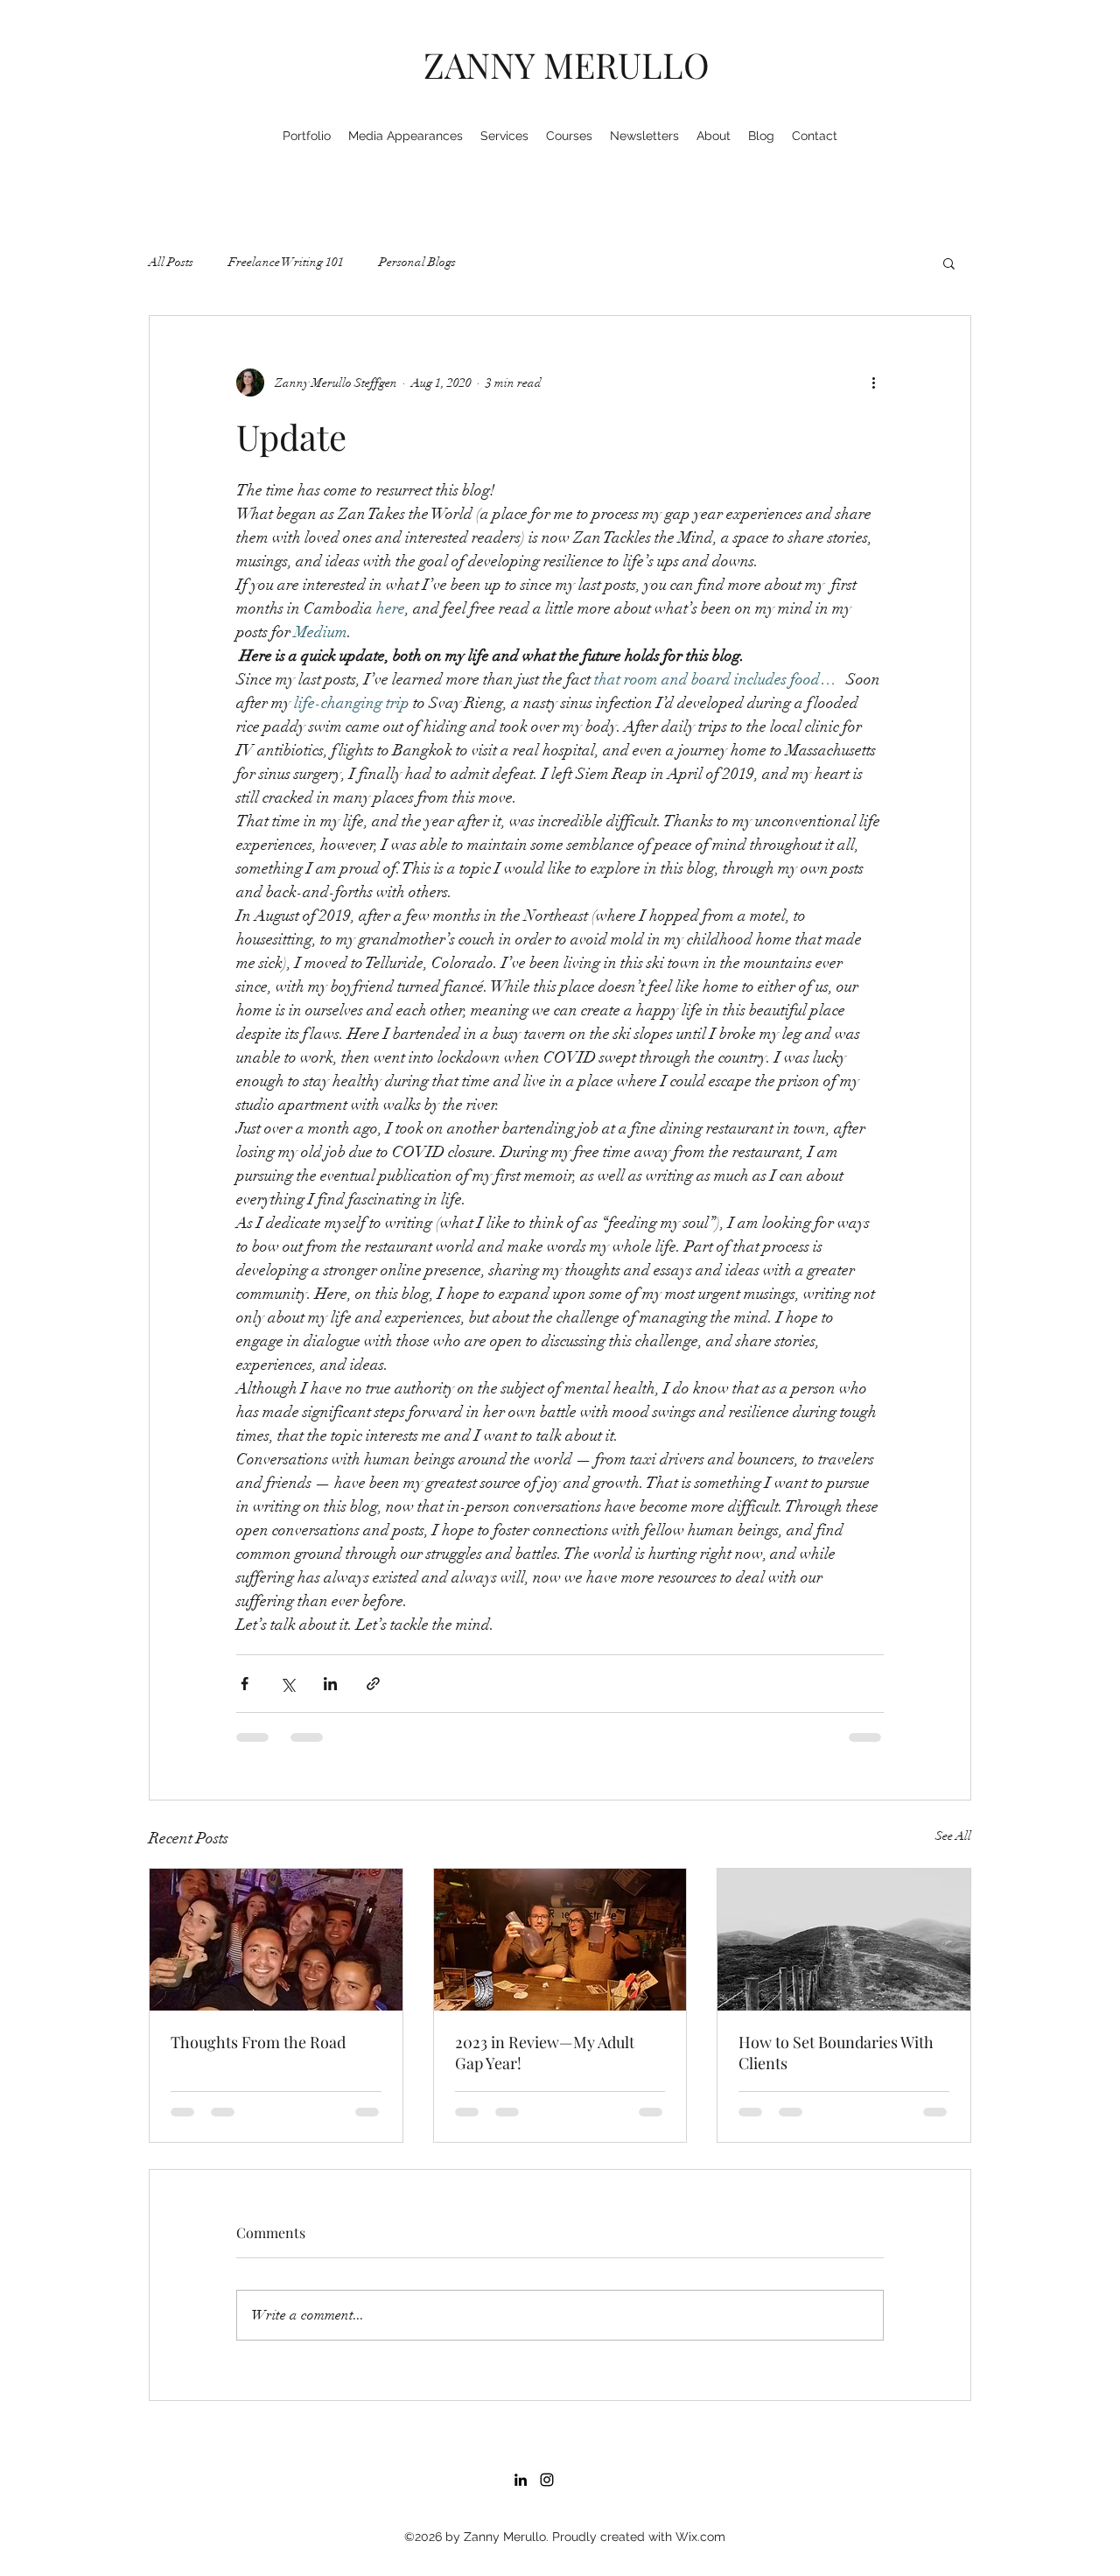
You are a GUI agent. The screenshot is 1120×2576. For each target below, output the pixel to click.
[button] (949, 263)
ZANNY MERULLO (567, 64)
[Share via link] (373, 1684)
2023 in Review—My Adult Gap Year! (545, 2053)
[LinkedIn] (521, 2355)
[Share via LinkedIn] (330, 1684)
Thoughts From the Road (258, 2042)
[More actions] (873, 383)
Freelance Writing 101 (286, 262)
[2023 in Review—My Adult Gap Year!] (560, 1940)
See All (953, 1836)
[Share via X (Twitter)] (287, 1684)
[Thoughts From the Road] (276, 1940)
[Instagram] (547, 2355)
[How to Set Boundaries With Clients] (844, 1940)
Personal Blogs (417, 262)
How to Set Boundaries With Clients (836, 2053)
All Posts (171, 262)
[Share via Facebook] (245, 1684)
